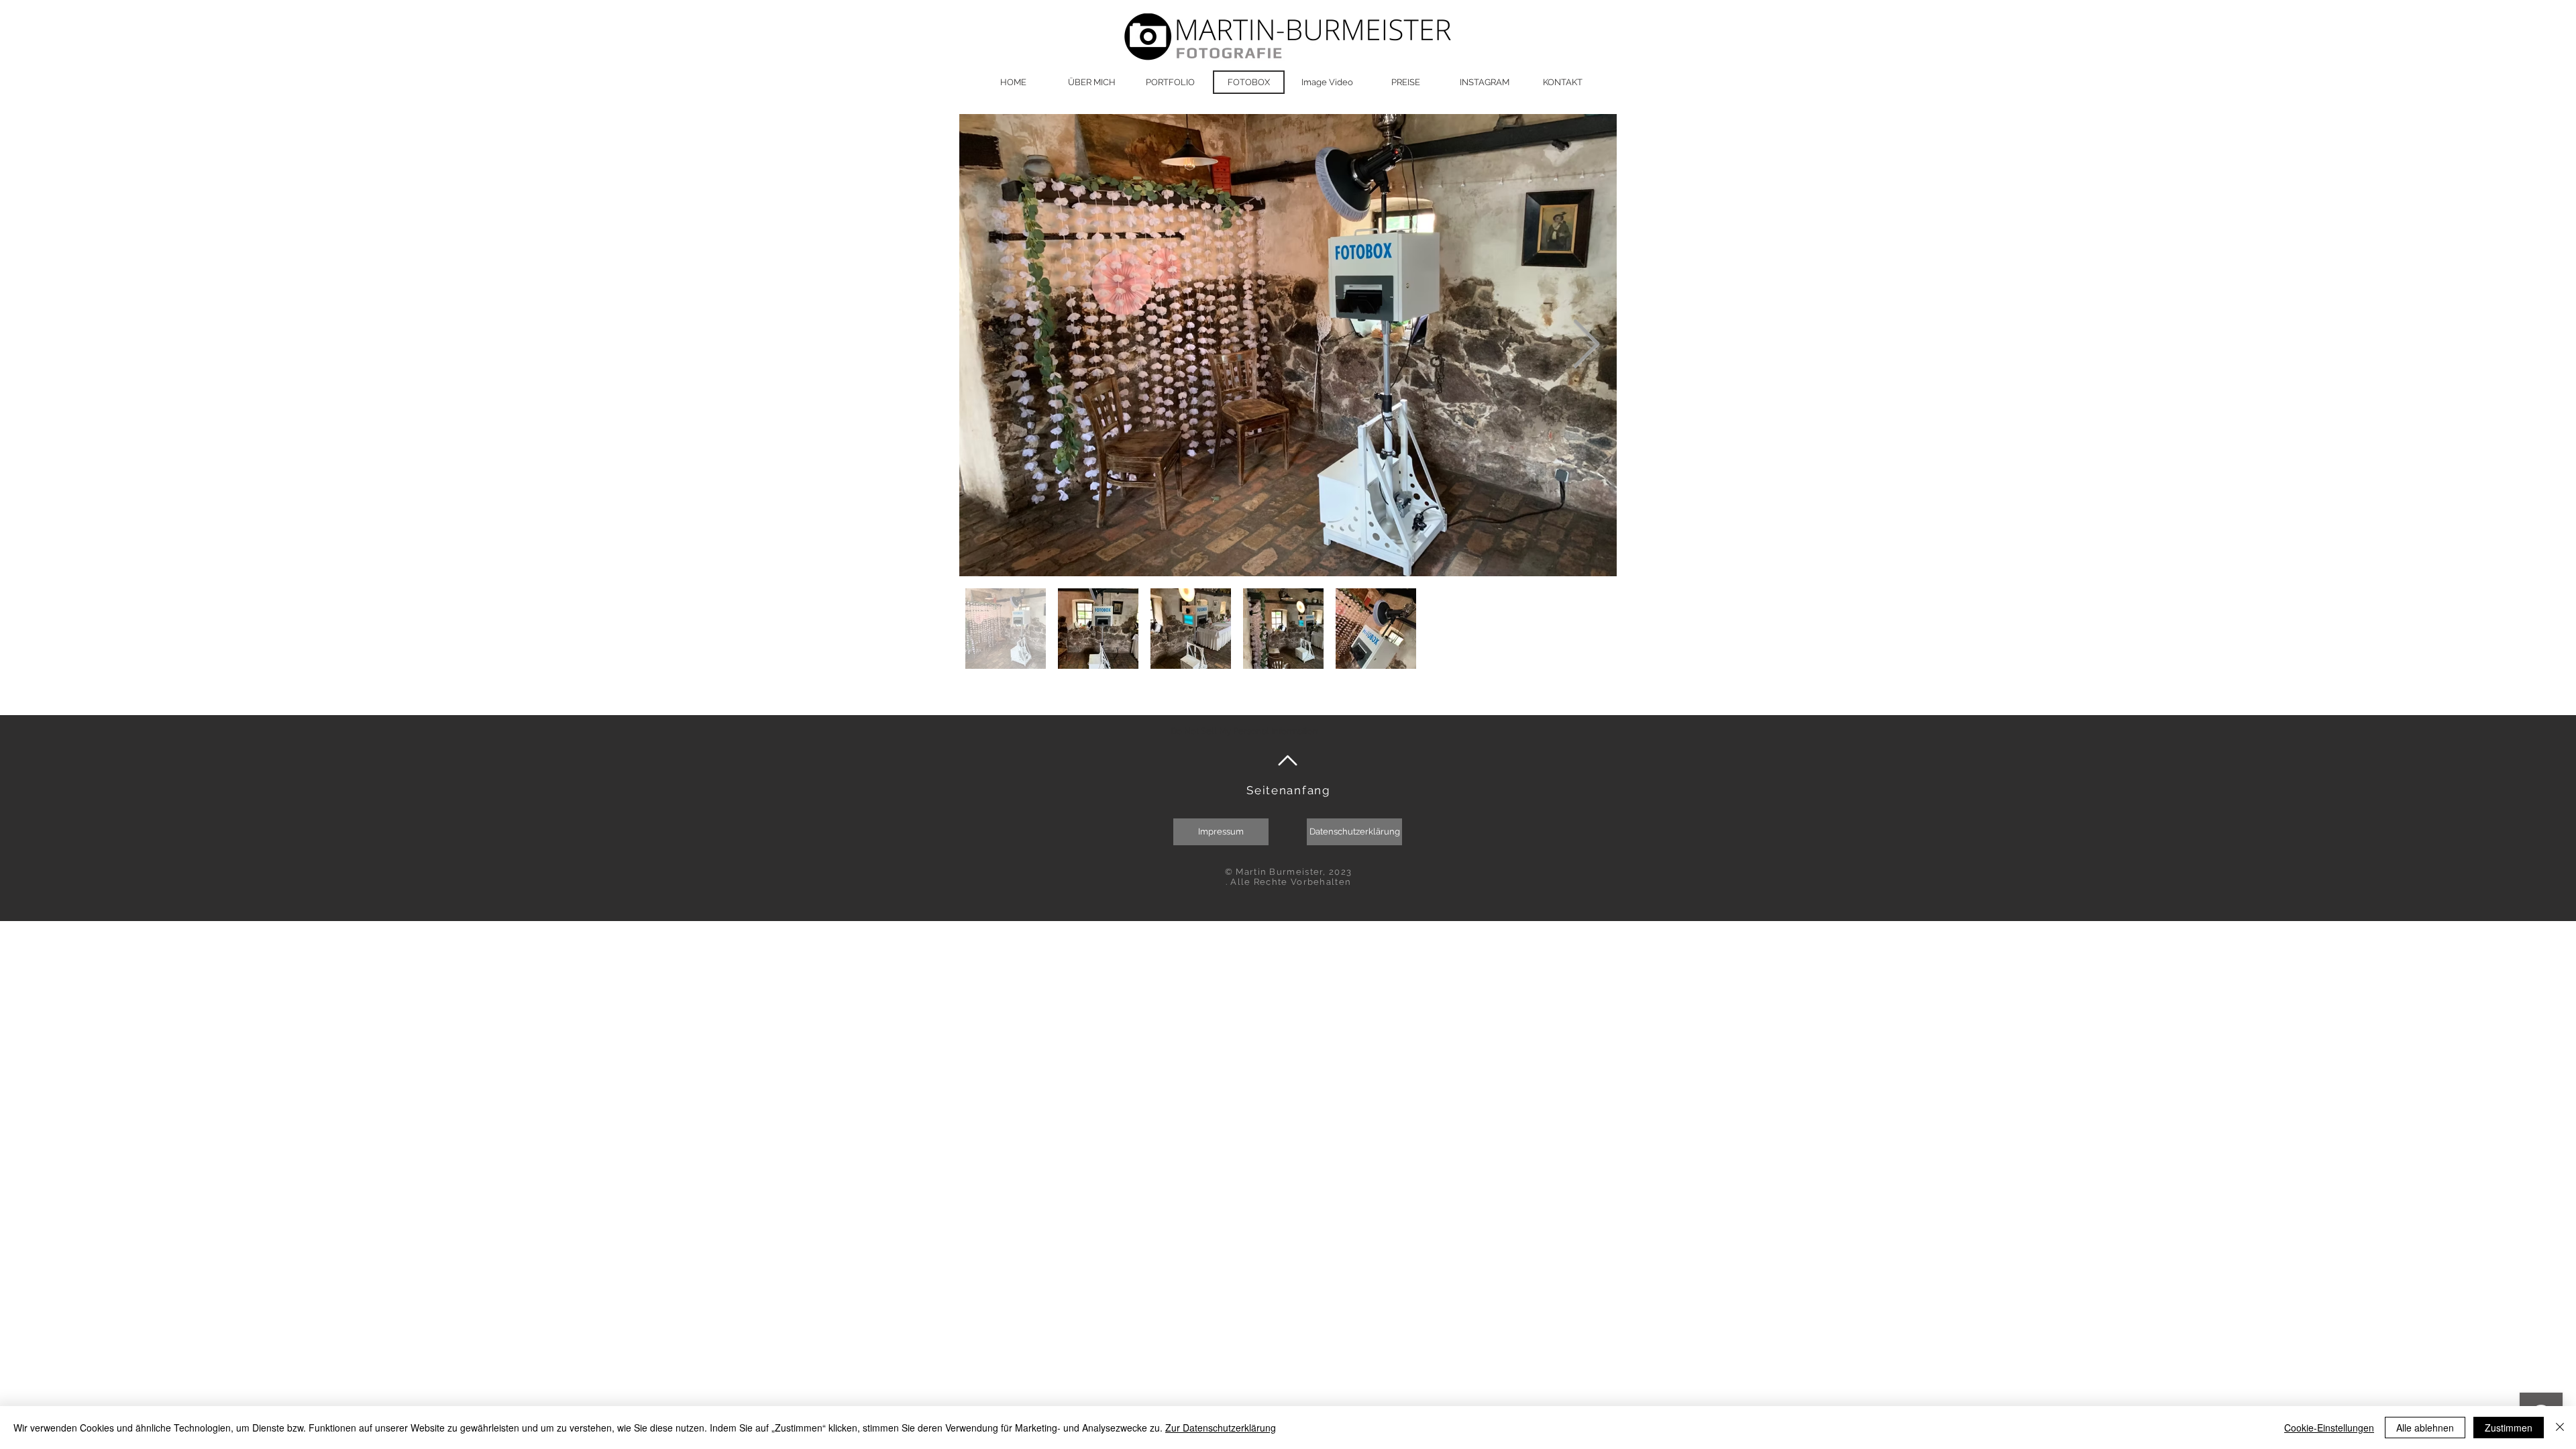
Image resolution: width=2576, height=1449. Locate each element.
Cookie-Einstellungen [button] (2329, 1428)
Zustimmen (2509, 1428)
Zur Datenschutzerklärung (1221, 1428)
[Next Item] (1586, 345)
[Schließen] (2560, 1428)
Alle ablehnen (2425, 1428)
